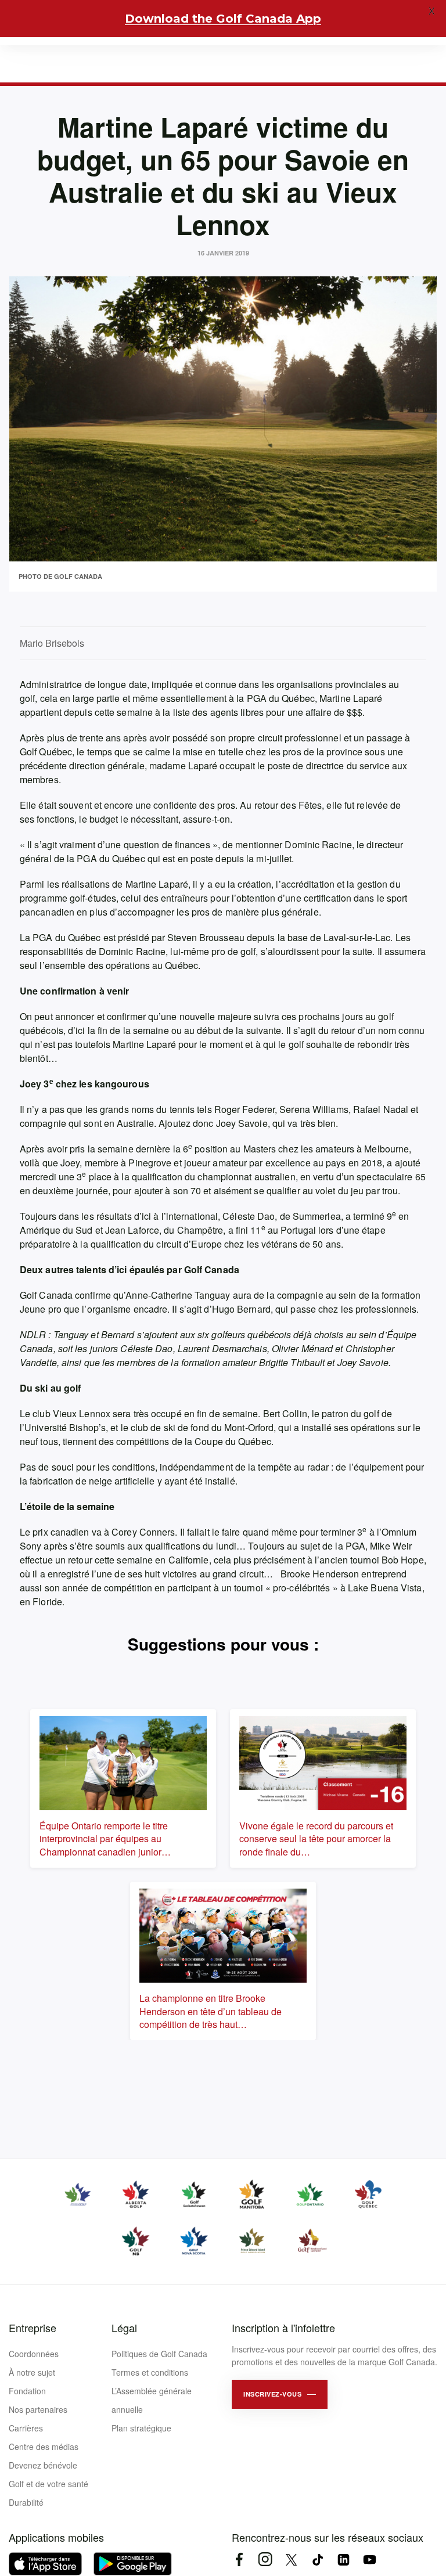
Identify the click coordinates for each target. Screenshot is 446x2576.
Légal (124, 2328)
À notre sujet (32, 2372)
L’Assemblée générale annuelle (152, 2400)
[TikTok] (317, 2559)
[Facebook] (239, 2559)
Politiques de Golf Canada (159, 2354)
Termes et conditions (150, 2372)
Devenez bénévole (43, 2465)
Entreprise (33, 2328)
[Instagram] (265, 2559)
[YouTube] (370, 2559)
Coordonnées (34, 2354)
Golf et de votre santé (48, 2484)
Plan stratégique (141, 2428)
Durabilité (26, 2502)
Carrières (26, 2428)
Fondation (27, 2391)
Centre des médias (44, 2447)
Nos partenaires (38, 2409)
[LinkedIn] (344, 2559)
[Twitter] (291, 2559)
